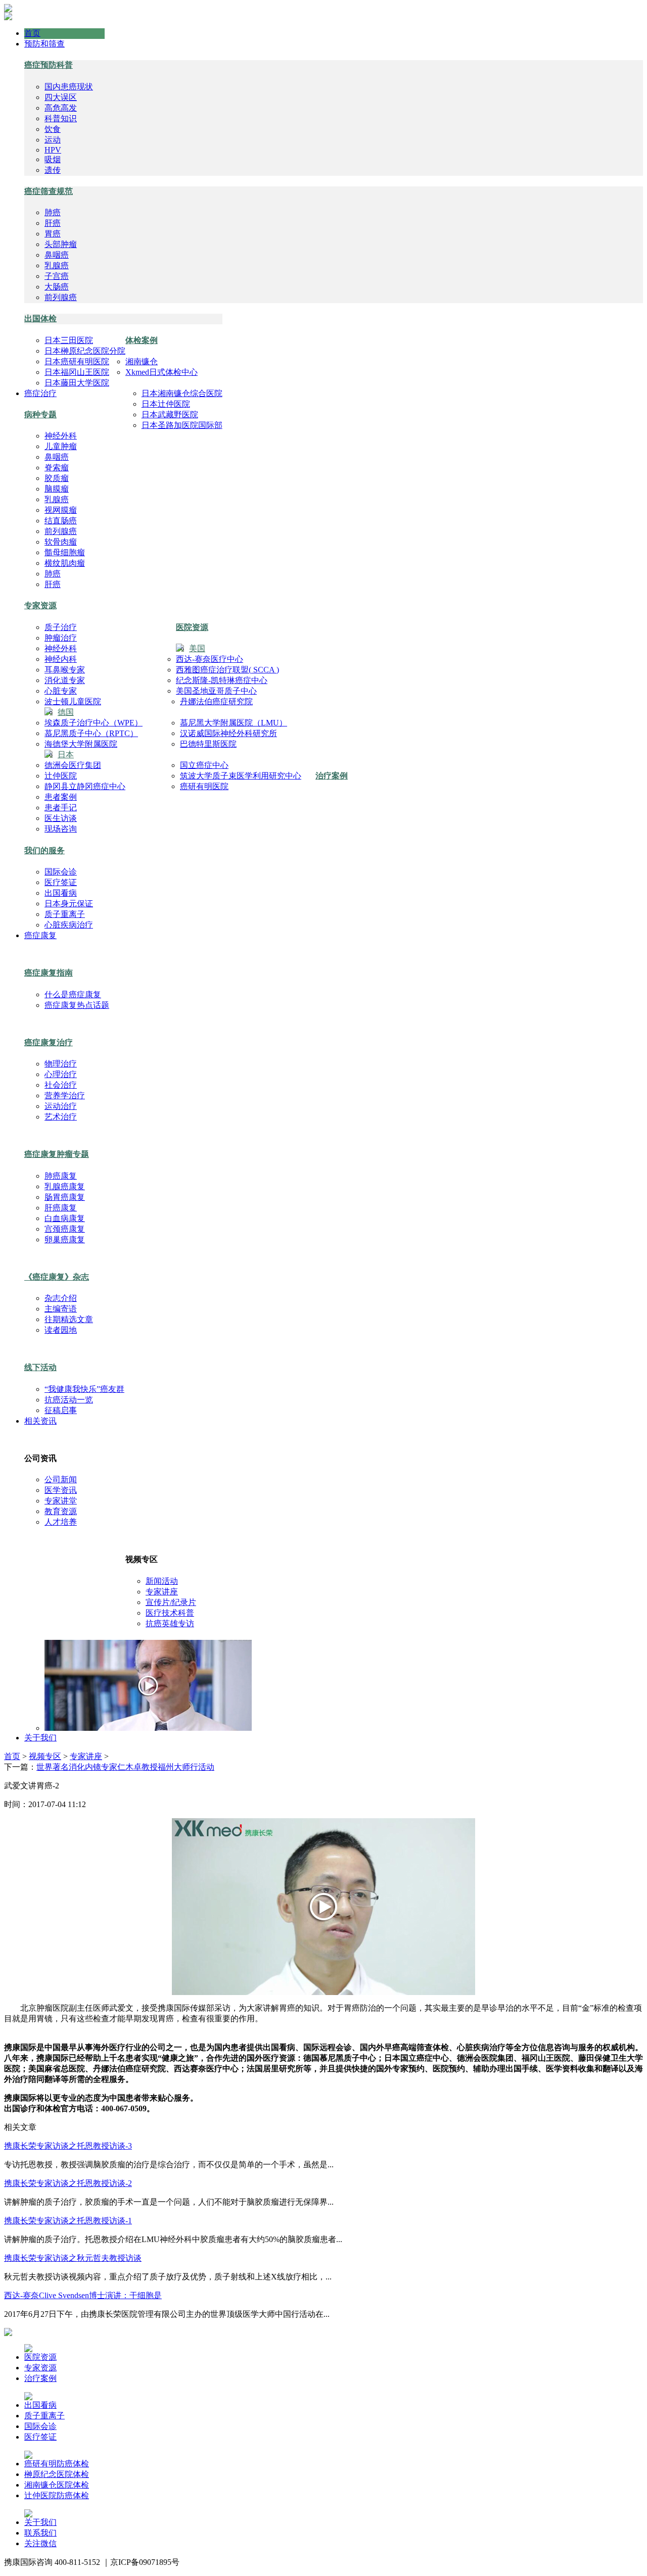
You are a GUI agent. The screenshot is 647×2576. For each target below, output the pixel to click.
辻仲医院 (61, 776)
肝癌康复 (61, 1208)
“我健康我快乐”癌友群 (84, 1389)
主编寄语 (61, 1309)
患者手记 (61, 808)
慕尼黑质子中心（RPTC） (91, 733)
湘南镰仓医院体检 (57, 2485)
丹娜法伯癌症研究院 (216, 701)
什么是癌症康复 (73, 994)
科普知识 (61, 118)
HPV (53, 150)
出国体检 (40, 319)
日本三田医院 (69, 340)
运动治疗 (61, 1106)
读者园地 (61, 1330)
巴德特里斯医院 (208, 744)
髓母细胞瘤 (65, 552)
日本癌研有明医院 (77, 361)
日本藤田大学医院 (77, 383)
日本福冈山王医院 (77, 372)
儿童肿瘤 (61, 446)
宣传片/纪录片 (171, 1602)
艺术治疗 (61, 1117)
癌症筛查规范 (49, 191)
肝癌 (53, 223)
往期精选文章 (69, 1319)
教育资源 (61, 1511)
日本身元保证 (69, 904)
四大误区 (61, 97)
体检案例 (142, 340)
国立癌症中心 (204, 765)
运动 (53, 140)
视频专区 (45, 1756)
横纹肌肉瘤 (65, 563)
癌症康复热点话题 (77, 1005)
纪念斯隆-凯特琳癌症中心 (222, 680)
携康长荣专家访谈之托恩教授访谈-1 (68, 2221)
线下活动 (40, 1367)
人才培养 (61, 1522)
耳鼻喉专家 (65, 670)
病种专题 (40, 415)
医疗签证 (61, 882)
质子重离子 (65, 914)
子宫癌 (57, 276)
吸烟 (53, 159)
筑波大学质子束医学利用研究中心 (241, 776)
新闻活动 (162, 1581)
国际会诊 (61, 872)
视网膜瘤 (61, 510)
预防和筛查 (44, 44)
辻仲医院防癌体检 (57, 2495)
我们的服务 (44, 850)
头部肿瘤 (61, 244)
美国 (197, 648)
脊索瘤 (57, 468)
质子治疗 (61, 627)
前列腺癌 (61, 297)
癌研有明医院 (204, 786)
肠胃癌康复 (65, 1197)
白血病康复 (65, 1218)
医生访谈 (61, 818)
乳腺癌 (57, 265)
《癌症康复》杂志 (57, 1277)
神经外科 (61, 436)
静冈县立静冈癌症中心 (85, 786)
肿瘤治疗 (61, 638)
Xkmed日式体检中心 (161, 372)
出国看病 (61, 893)
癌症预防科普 (49, 65)
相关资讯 (40, 1421)
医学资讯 (61, 1490)
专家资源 (40, 605)
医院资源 (192, 627)
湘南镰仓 (142, 361)
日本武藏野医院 (170, 415)
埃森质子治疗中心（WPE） (94, 723)
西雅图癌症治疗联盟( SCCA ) (227, 670)
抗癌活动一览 (69, 1400)
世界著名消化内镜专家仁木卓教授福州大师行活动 (125, 1767)
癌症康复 (40, 935)
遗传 (53, 170)
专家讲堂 (61, 1501)
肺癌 (53, 212)
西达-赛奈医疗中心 (210, 659)
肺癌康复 (61, 1176)
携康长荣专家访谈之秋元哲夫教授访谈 (73, 2258)
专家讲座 (162, 1592)
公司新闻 (61, 1479)
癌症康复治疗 (49, 1042)
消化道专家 (65, 680)
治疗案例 (332, 776)
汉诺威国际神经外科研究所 (228, 733)
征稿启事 (61, 1410)
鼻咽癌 (57, 255)
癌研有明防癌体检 (57, 2464)
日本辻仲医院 (166, 404)
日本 (66, 755)
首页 (32, 33)
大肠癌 (57, 287)
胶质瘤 (57, 478)
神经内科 (61, 659)
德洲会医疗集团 (73, 765)
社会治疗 (61, 1085)
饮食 (53, 129)
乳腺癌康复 (65, 1186)
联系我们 (40, 2533)
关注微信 (40, 2543)
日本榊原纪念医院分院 (85, 351)
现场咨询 (61, 829)
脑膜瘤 (57, 489)
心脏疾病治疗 (69, 925)
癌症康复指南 (49, 973)
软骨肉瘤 (61, 542)
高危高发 (61, 108)
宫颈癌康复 (65, 1229)
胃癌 (53, 234)
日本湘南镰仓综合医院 (182, 393)
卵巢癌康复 (65, 1240)
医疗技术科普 (170, 1613)
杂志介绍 (61, 1298)
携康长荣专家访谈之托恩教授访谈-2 (68, 2183)
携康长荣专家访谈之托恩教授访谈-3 (68, 2146)
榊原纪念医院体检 (57, 2474)
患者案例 (61, 797)
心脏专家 (61, 691)
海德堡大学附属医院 (81, 744)
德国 (66, 712)
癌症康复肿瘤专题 (57, 1154)
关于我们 (40, 1738)
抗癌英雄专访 (170, 1623)
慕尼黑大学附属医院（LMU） (234, 723)
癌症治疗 (40, 393)
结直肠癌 (61, 521)
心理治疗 (61, 1074)
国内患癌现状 (69, 87)
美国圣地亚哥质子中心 (216, 691)
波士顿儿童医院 (73, 701)
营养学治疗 (65, 1096)
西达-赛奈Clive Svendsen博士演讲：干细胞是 (83, 2295)
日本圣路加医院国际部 (182, 425)
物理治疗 (61, 1064)
